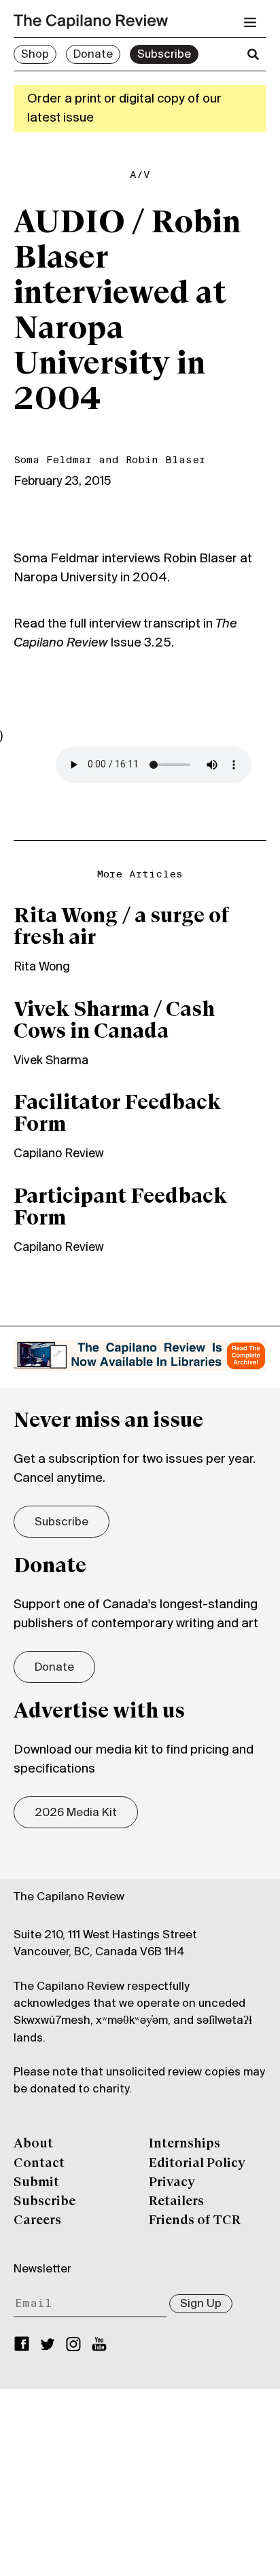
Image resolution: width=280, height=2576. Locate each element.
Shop (35, 55)
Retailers (176, 2202)
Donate (93, 55)
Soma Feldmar (53, 460)
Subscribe (164, 55)
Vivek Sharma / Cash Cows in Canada (114, 1021)
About (33, 2144)
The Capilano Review (69, 1898)
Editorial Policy (197, 2164)
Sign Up (201, 2304)
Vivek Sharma (51, 1061)
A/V (140, 175)
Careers (37, 2221)
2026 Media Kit (76, 1813)
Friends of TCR (195, 2221)
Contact (39, 2164)
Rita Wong (42, 967)
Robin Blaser (165, 460)
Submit (36, 2183)
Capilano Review (59, 1154)
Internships (185, 2144)
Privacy (172, 2183)
